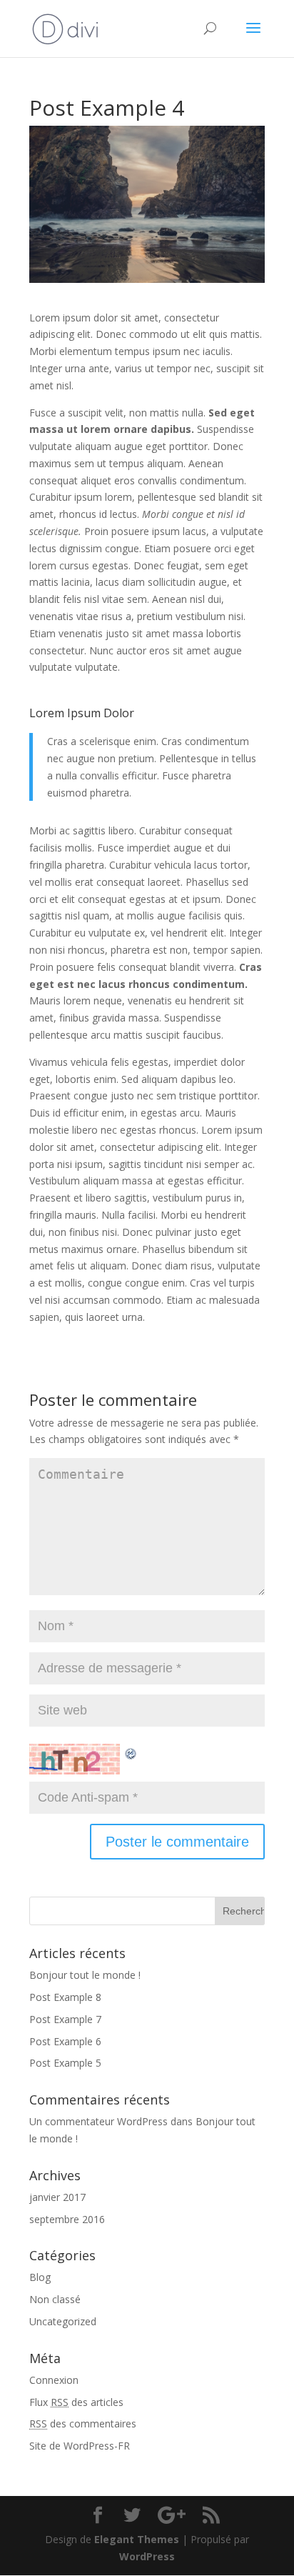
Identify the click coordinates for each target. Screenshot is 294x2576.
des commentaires (83, 2423)
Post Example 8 (65, 1997)
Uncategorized (63, 2321)
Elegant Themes (137, 2539)
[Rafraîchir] (131, 1752)
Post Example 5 (65, 2063)
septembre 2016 (67, 2219)
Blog (40, 2277)
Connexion (54, 2380)
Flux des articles (76, 2402)
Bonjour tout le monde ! (85, 1975)
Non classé (55, 2299)
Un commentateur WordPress (98, 2121)
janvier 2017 (57, 2197)
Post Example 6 (65, 2041)
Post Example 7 (65, 2019)
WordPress (147, 2556)
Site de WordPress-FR (80, 2446)
